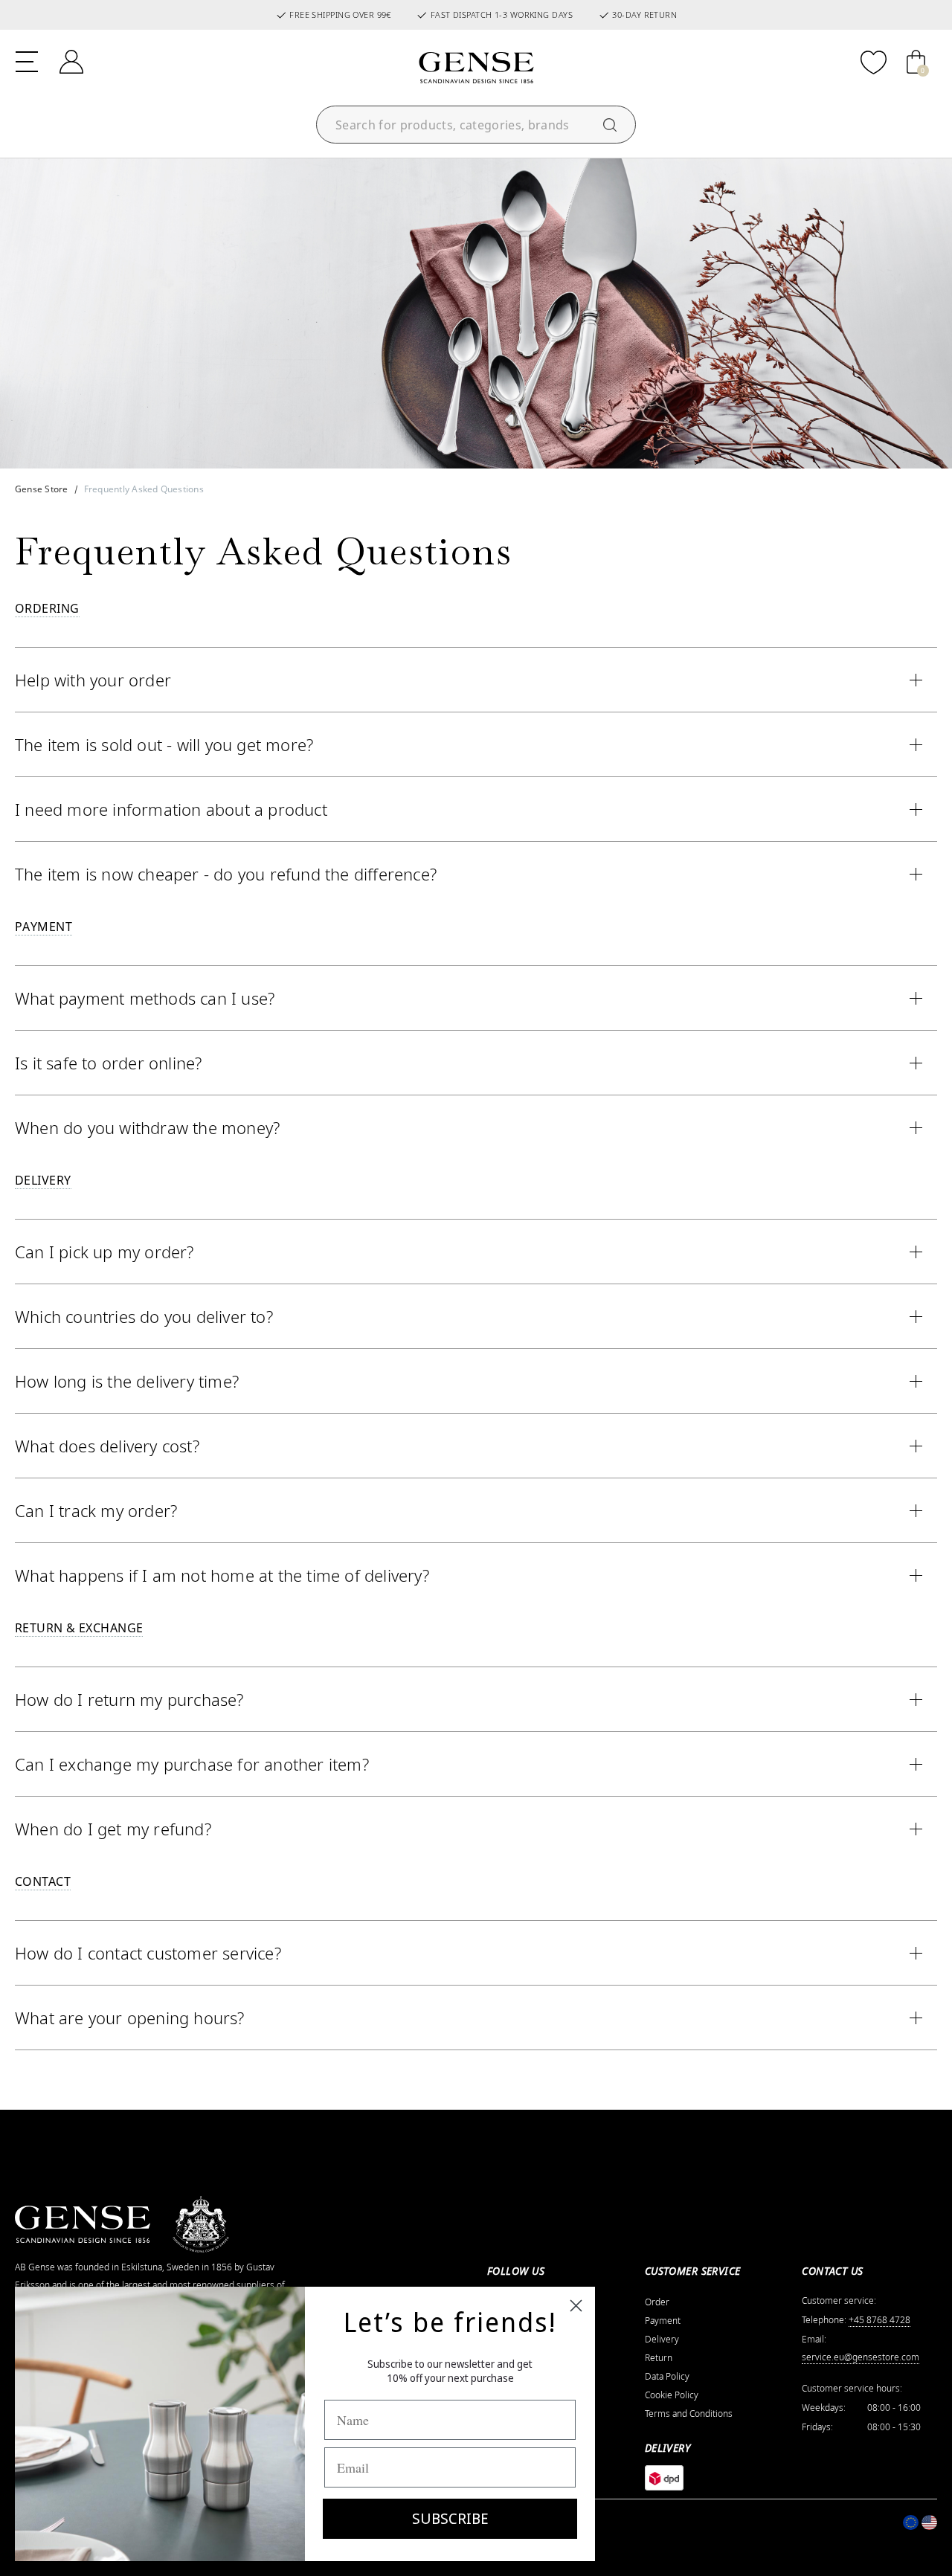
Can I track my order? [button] (96, 1510)
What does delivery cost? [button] (107, 1446)
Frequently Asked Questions (144, 489)
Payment (663, 2321)
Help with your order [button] (93, 680)
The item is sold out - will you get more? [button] (164, 744)
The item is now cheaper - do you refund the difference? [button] (226, 874)
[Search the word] (610, 125)
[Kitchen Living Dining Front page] (476, 68)
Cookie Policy (672, 2395)
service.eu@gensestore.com (861, 2357)
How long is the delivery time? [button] (127, 1381)
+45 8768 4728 (879, 2320)
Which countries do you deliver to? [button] (144, 1316)
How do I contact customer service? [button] (148, 1953)
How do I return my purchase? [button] (129, 1699)
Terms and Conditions (689, 2414)
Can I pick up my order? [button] (104, 1252)
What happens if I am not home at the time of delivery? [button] (222, 1575)
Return (659, 2358)
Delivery (662, 2340)
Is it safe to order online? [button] (108, 1063)
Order (657, 2302)
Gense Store (42, 489)
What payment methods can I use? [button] (145, 998)
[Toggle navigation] (27, 60)
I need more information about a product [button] (171, 809)
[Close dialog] (576, 2306)
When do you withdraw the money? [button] (147, 1127)
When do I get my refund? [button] (113, 1829)
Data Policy (667, 2377)
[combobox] (476, 125)
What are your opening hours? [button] (130, 2018)
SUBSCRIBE (450, 2518)
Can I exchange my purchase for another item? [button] (192, 1764)
